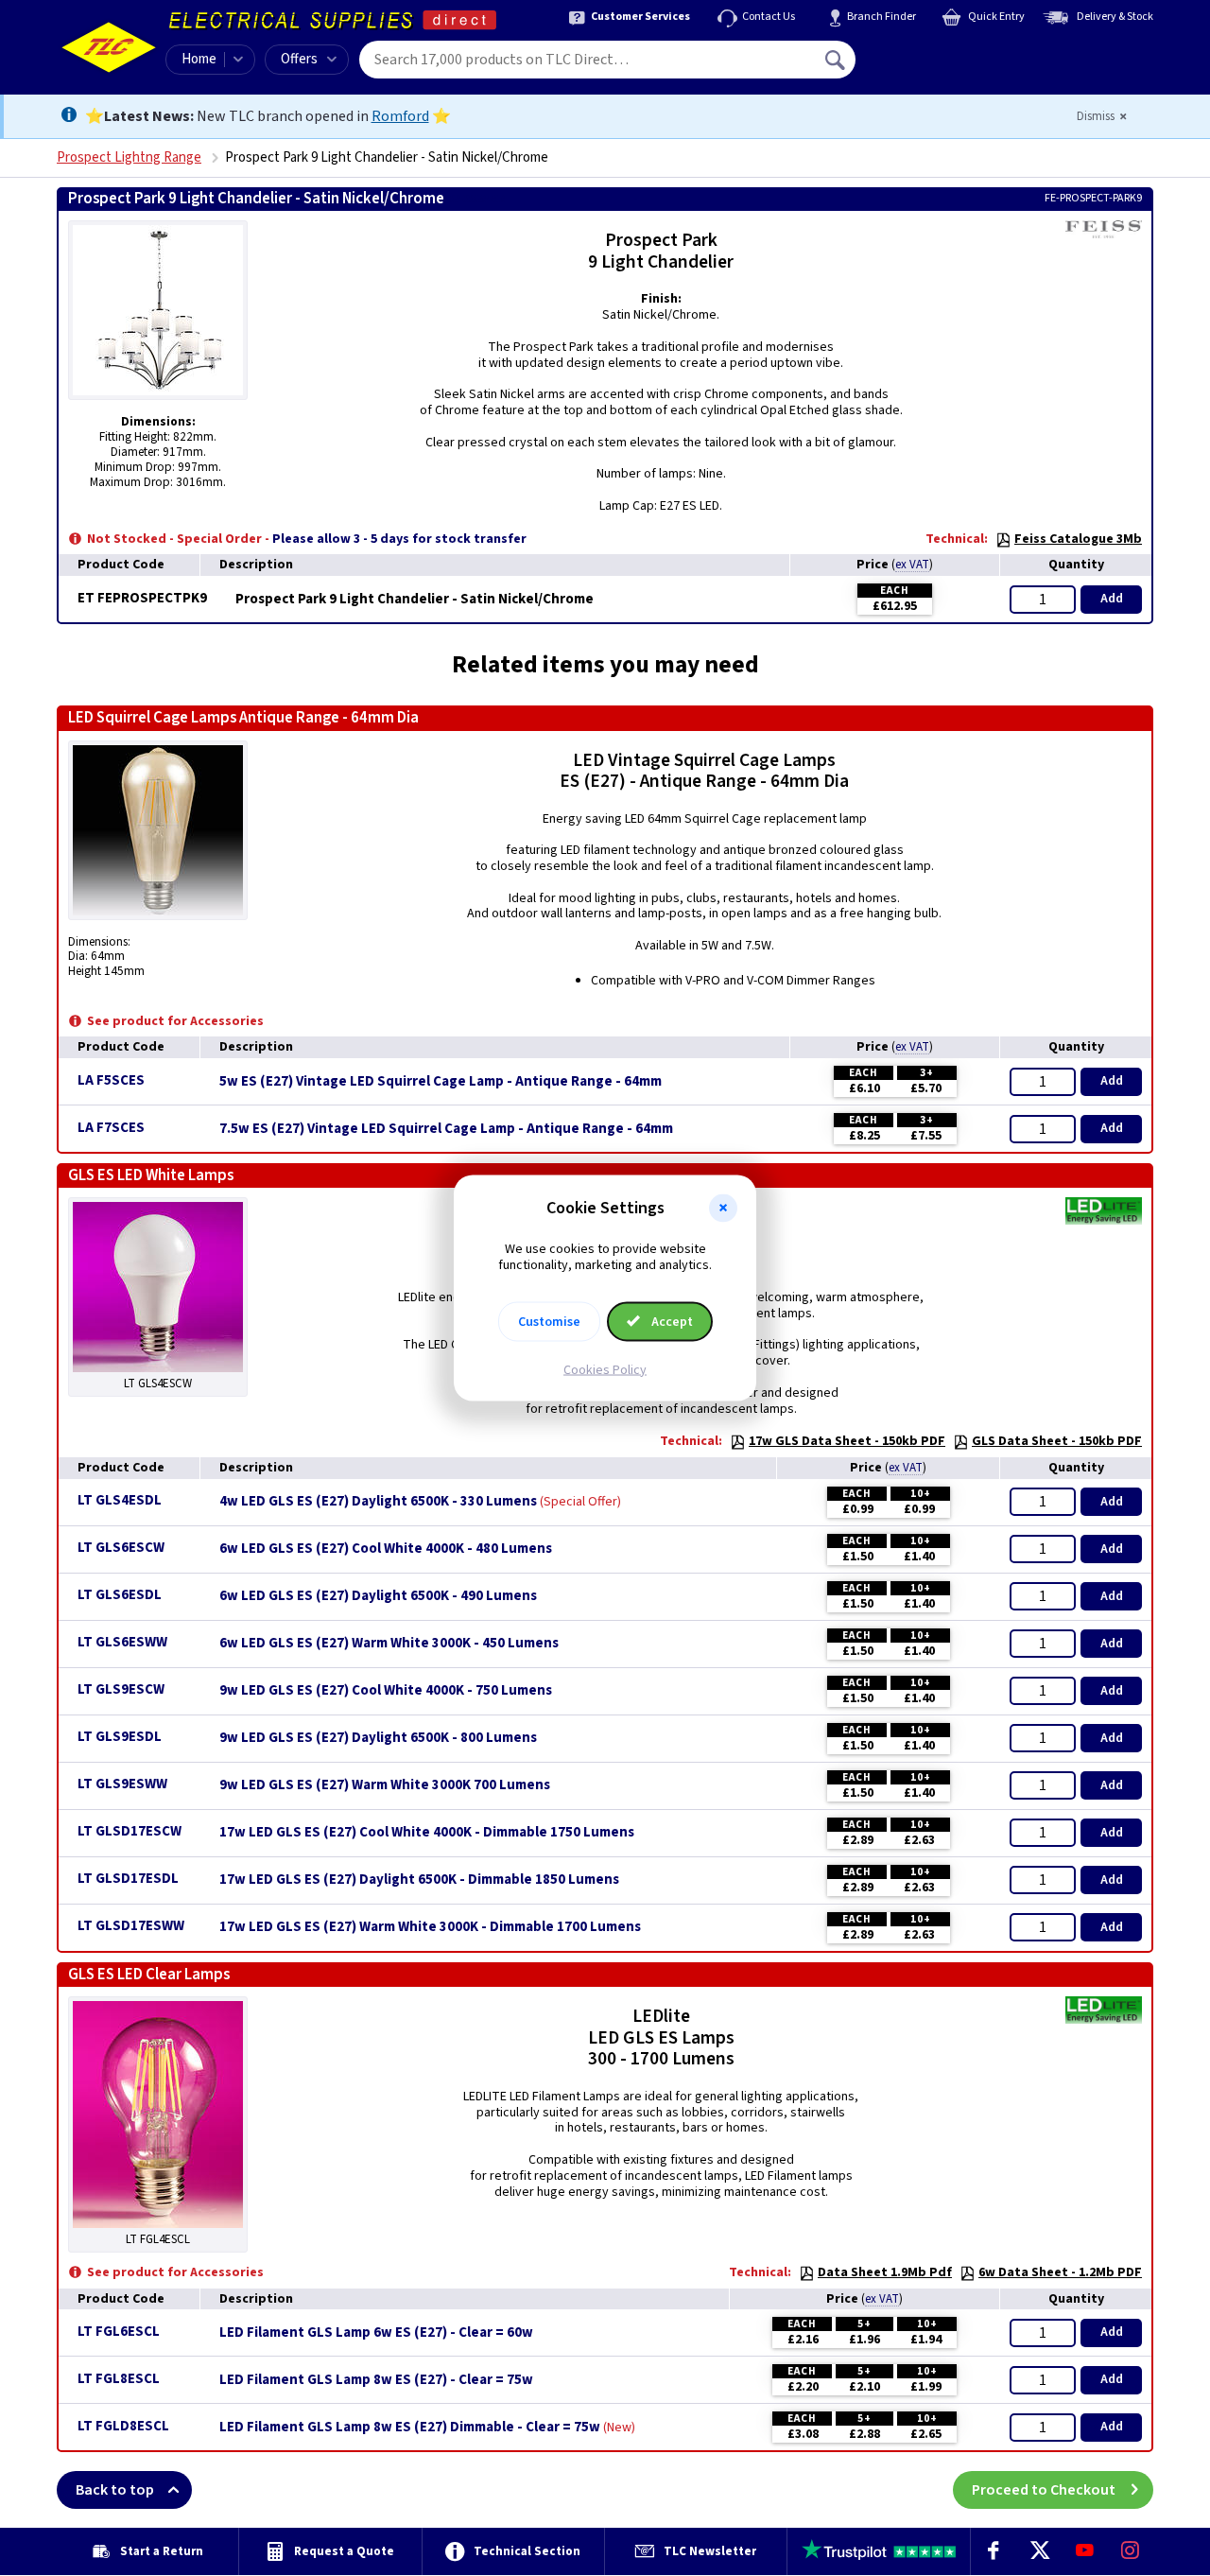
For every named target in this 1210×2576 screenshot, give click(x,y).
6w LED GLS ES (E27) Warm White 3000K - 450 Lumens (389, 1644)
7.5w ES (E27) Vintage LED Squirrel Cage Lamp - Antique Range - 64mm (446, 1129)
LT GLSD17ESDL (128, 1879)
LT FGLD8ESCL (123, 2426)
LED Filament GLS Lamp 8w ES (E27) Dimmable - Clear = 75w (410, 2428)
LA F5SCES (111, 1080)
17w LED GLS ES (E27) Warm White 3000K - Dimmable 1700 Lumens (430, 1927)
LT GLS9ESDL (120, 1737)
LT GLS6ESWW (122, 1642)
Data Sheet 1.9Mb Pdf (885, 2272)
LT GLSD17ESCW (130, 1831)
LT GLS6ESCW (121, 1548)
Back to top (115, 2490)
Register (942, 66)
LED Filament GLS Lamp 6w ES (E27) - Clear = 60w (376, 2333)
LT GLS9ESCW (121, 1689)
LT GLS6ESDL (120, 1595)
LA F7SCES (111, 1128)
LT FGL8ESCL (119, 2379)
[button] (723, 1209)
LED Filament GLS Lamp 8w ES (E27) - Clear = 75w (376, 2380)
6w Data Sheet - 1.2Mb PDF (1060, 2272)
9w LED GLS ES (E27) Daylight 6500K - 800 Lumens (378, 1738)
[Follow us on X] (1039, 2551)
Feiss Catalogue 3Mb (1078, 539)
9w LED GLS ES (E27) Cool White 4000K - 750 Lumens (386, 1691)
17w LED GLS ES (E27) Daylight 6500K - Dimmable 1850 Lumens (419, 1880)
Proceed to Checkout (1044, 2490)
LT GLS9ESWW (122, 1784)
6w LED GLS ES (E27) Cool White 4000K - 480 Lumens (386, 1549)
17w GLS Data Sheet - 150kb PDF (847, 1441)
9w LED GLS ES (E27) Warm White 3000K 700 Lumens (385, 1785)
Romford (400, 116)
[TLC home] (109, 47)
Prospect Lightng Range (129, 157)
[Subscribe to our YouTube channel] (1084, 2551)
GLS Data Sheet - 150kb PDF (1057, 1441)
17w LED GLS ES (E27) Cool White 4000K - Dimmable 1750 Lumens (427, 1833)
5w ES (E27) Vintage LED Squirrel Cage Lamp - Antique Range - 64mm (441, 1082)
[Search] (837, 60)
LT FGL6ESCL (119, 2332)
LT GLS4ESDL (120, 1500)
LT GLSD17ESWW (131, 1926)
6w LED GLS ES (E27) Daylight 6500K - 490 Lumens (378, 1596)
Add (1112, 599)
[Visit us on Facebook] (994, 2551)
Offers (299, 59)
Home (199, 59)
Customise (549, 1321)
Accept (671, 1321)
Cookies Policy (605, 1369)
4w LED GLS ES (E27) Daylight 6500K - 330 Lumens (378, 1502)
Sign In (956, 53)
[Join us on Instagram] (1131, 2551)
